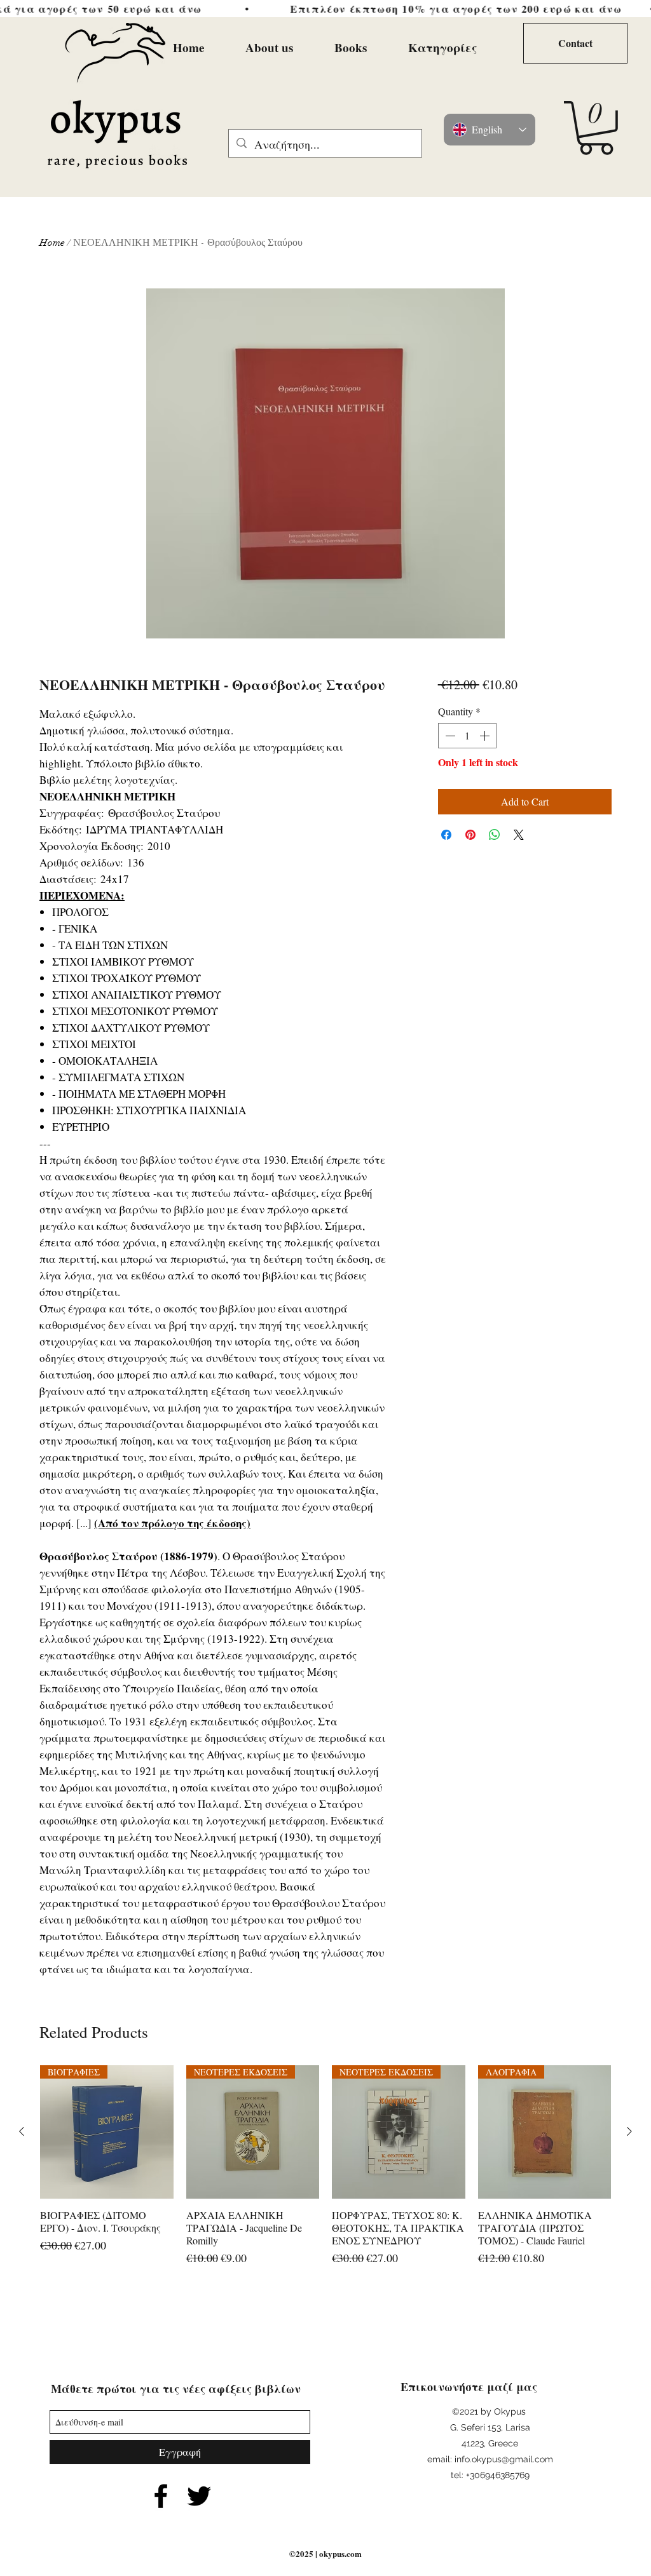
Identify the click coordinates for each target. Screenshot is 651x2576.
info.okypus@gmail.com (504, 2459)
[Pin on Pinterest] (470, 835)
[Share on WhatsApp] (495, 835)
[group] (325, 2179)
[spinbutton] (467, 736)
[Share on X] (519, 835)
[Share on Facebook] (446, 835)
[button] (596, 128)
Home (52, 243)
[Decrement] (449, 736)
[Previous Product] (22, 2131)
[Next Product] (629, 2131)
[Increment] (486, 736)
